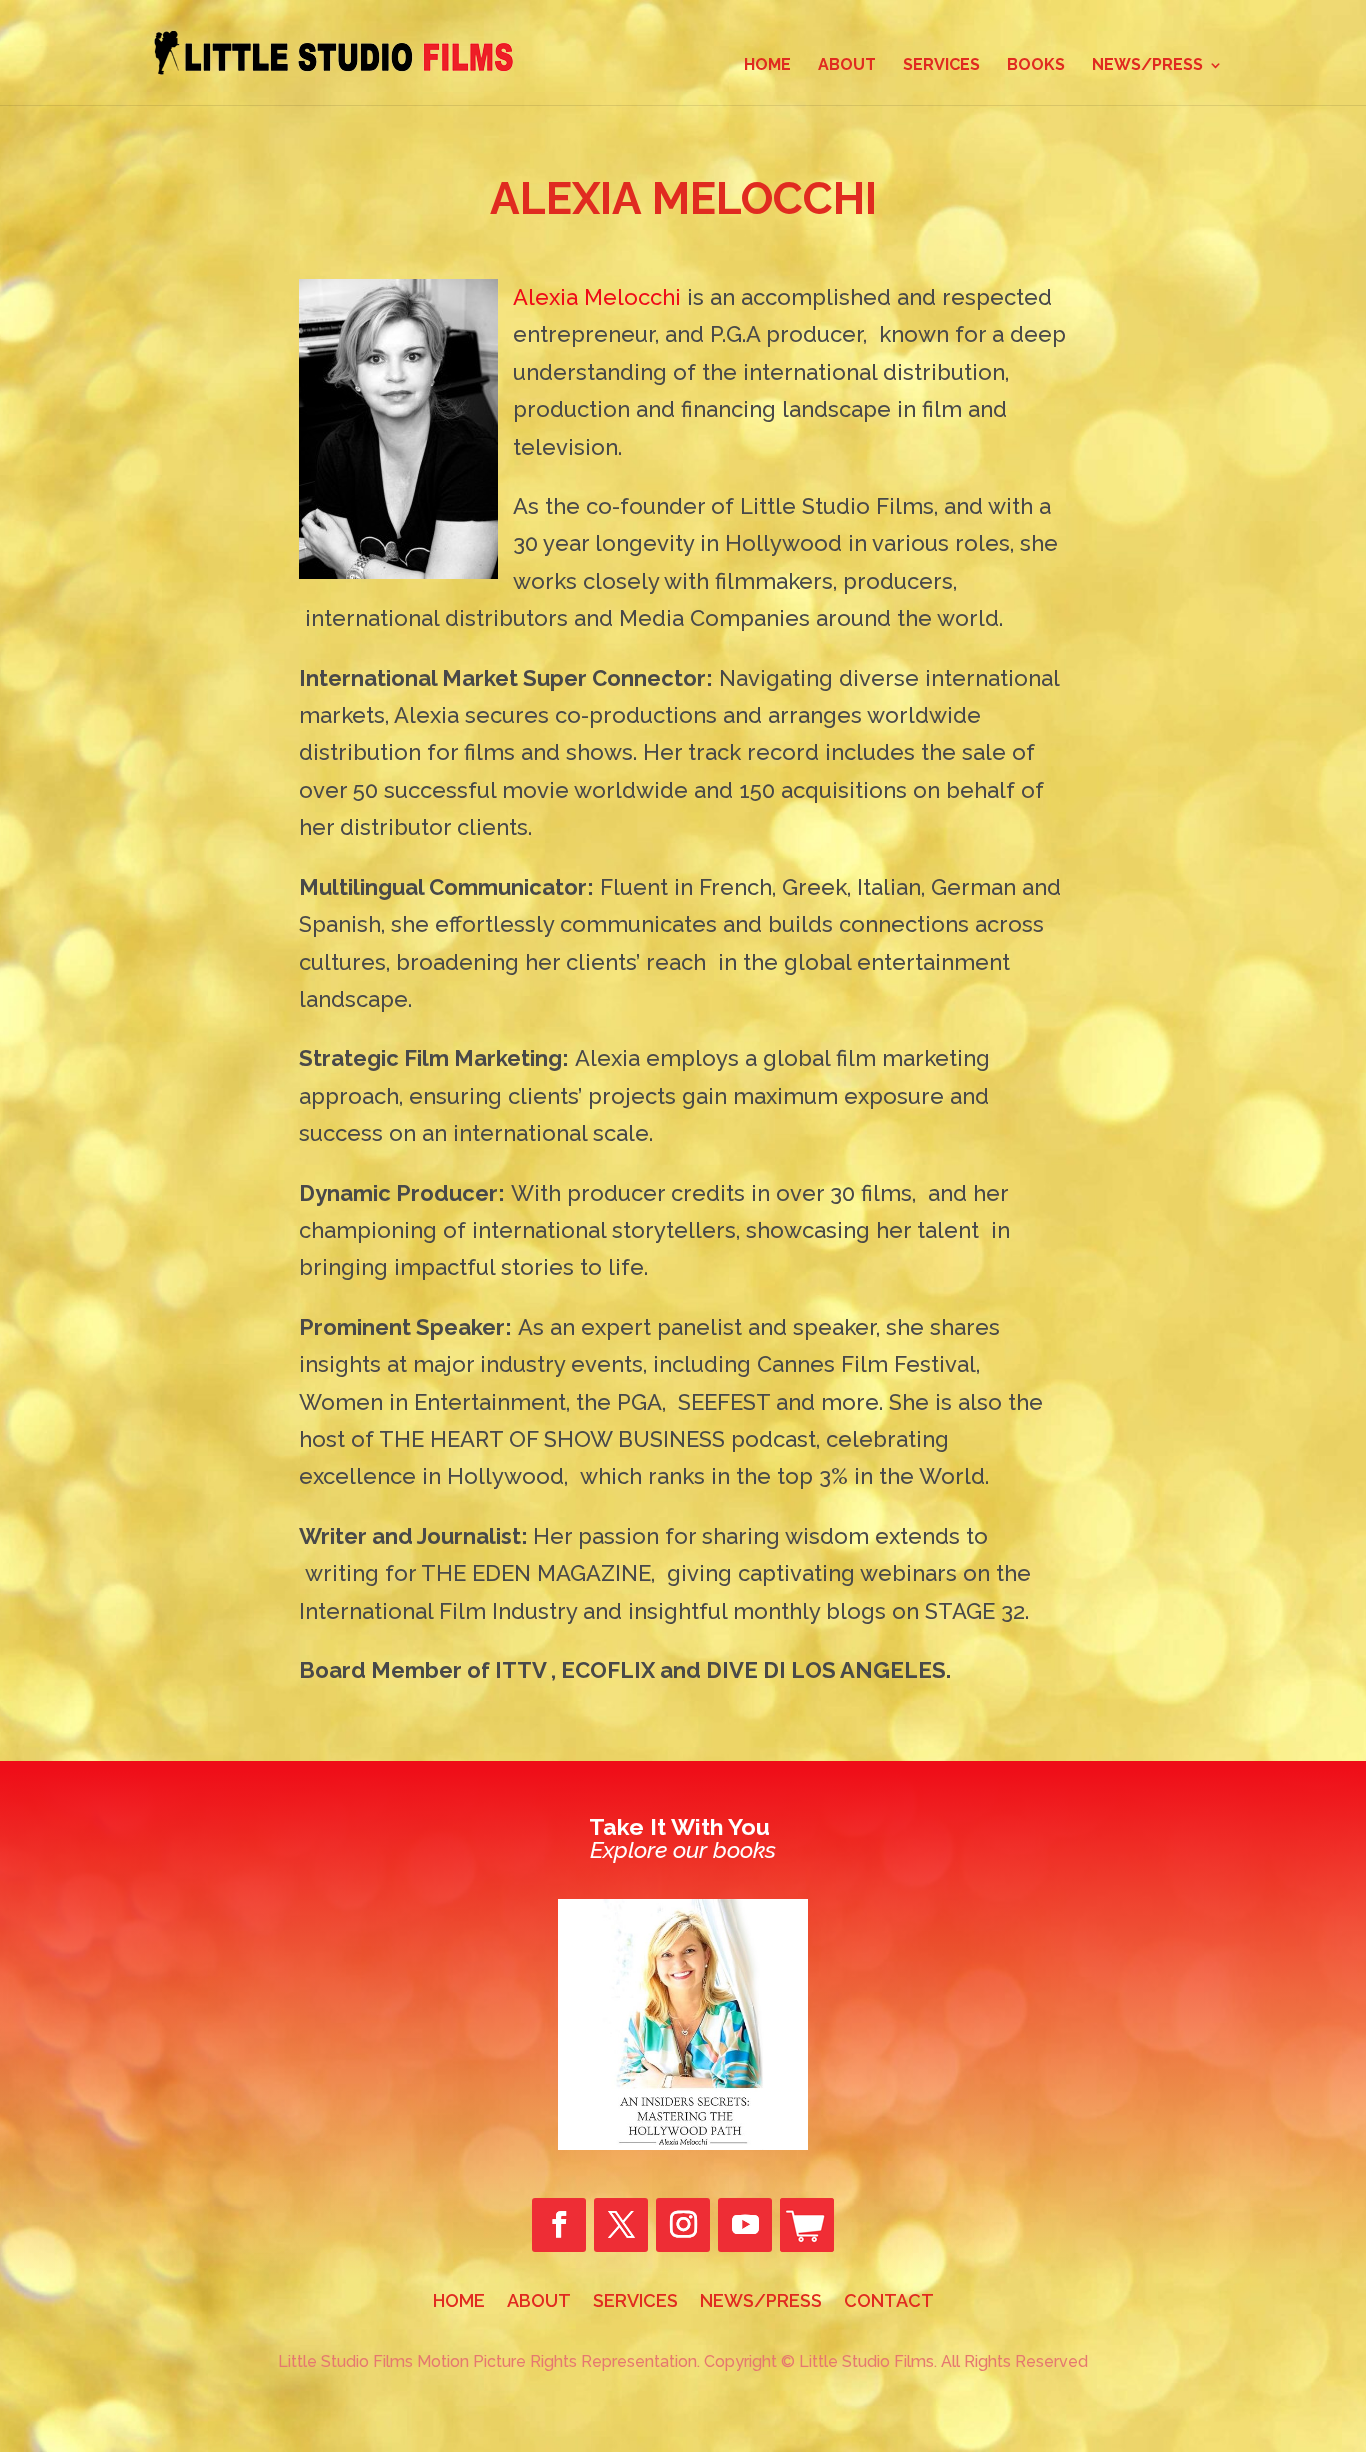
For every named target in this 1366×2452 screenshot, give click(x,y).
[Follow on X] (621, 2225)
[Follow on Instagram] (683, 2225)
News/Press (1147, 66)
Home (767, 66)
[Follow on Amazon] (807, 2225)
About (847, 66)
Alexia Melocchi (597, 297)
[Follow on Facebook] (559, 2225)
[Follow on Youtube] (745, 2225)
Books (1036, 66)
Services (941, 66)
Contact (889, 2302)
